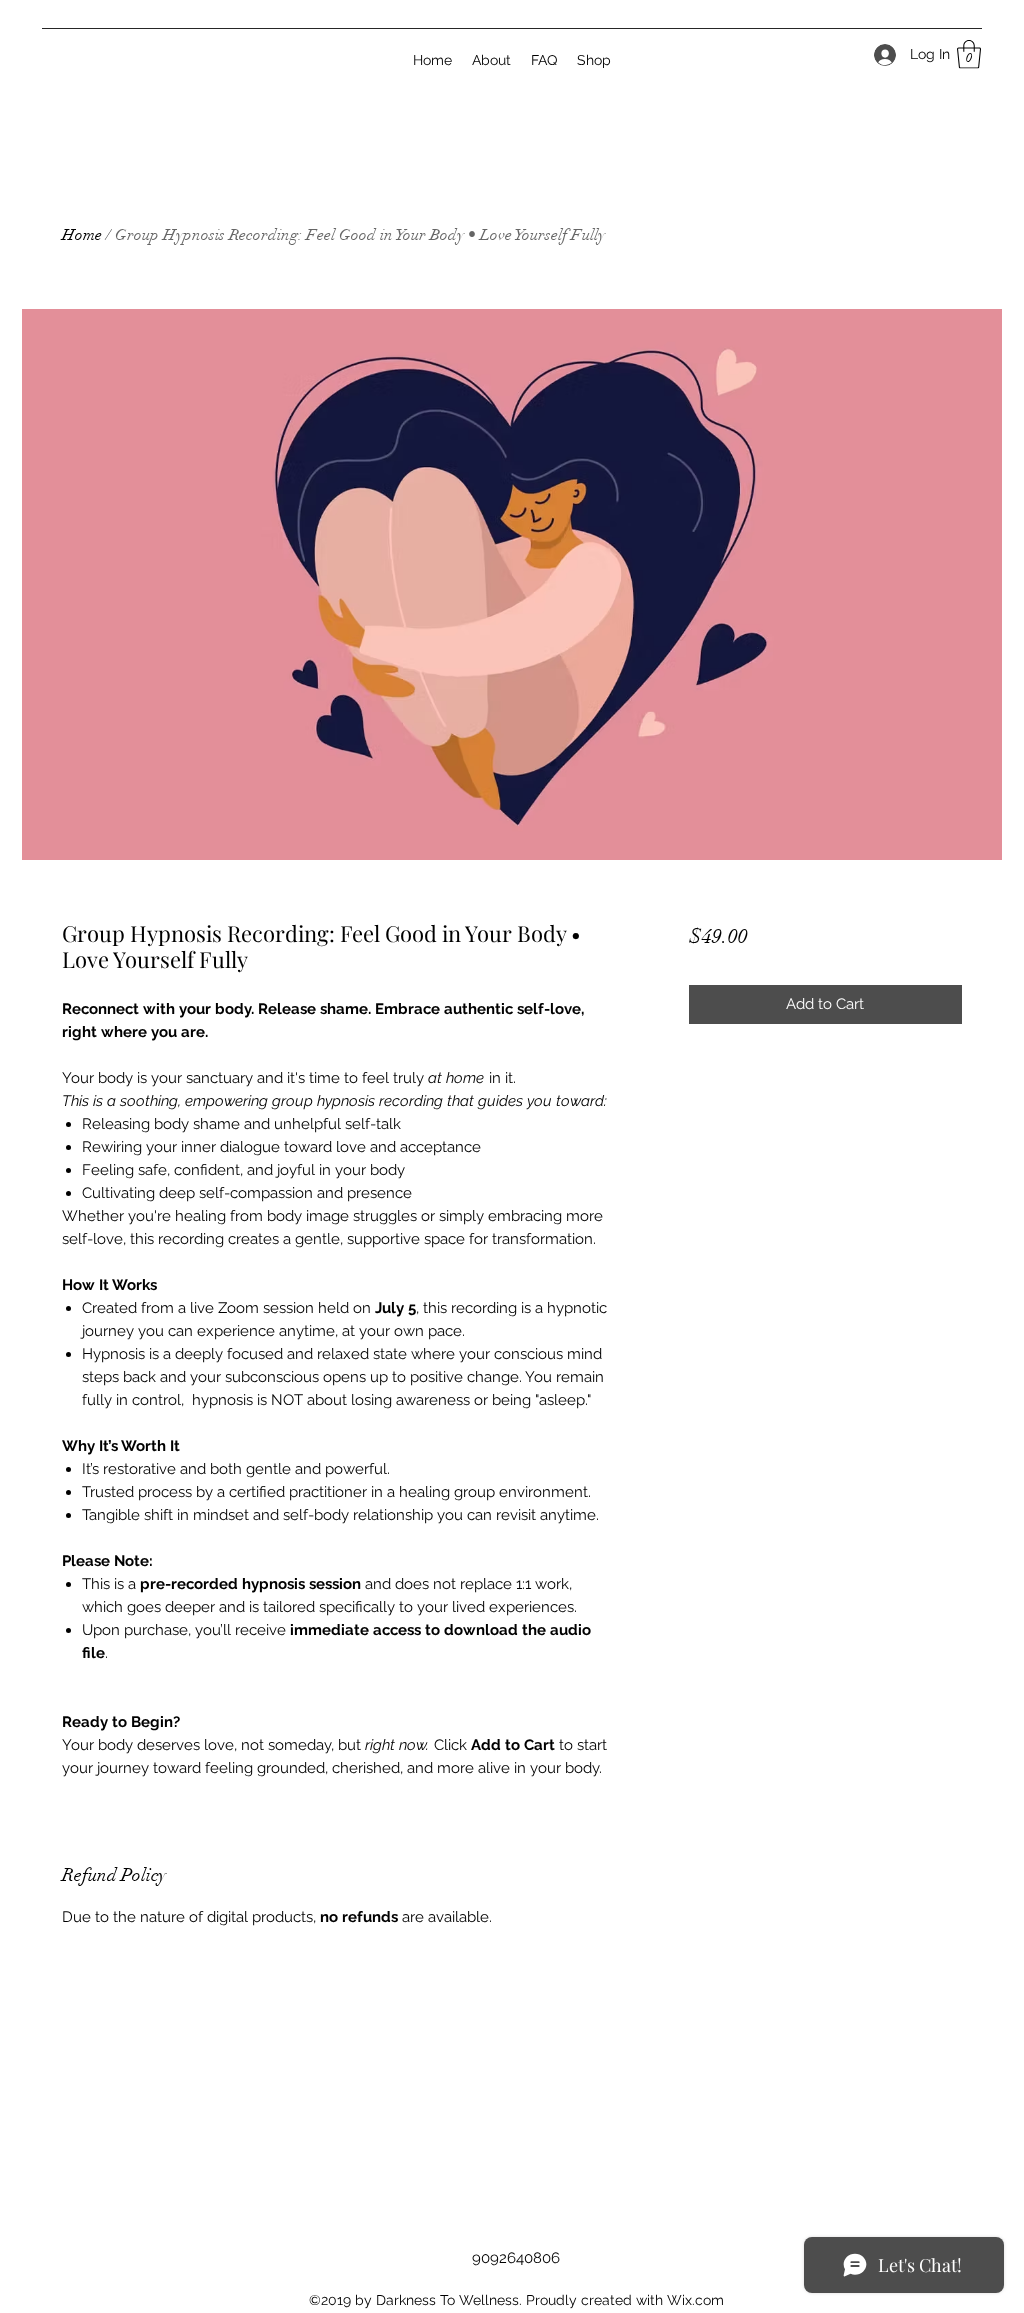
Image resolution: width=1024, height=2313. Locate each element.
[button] (969, 54)
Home (82, 235)
